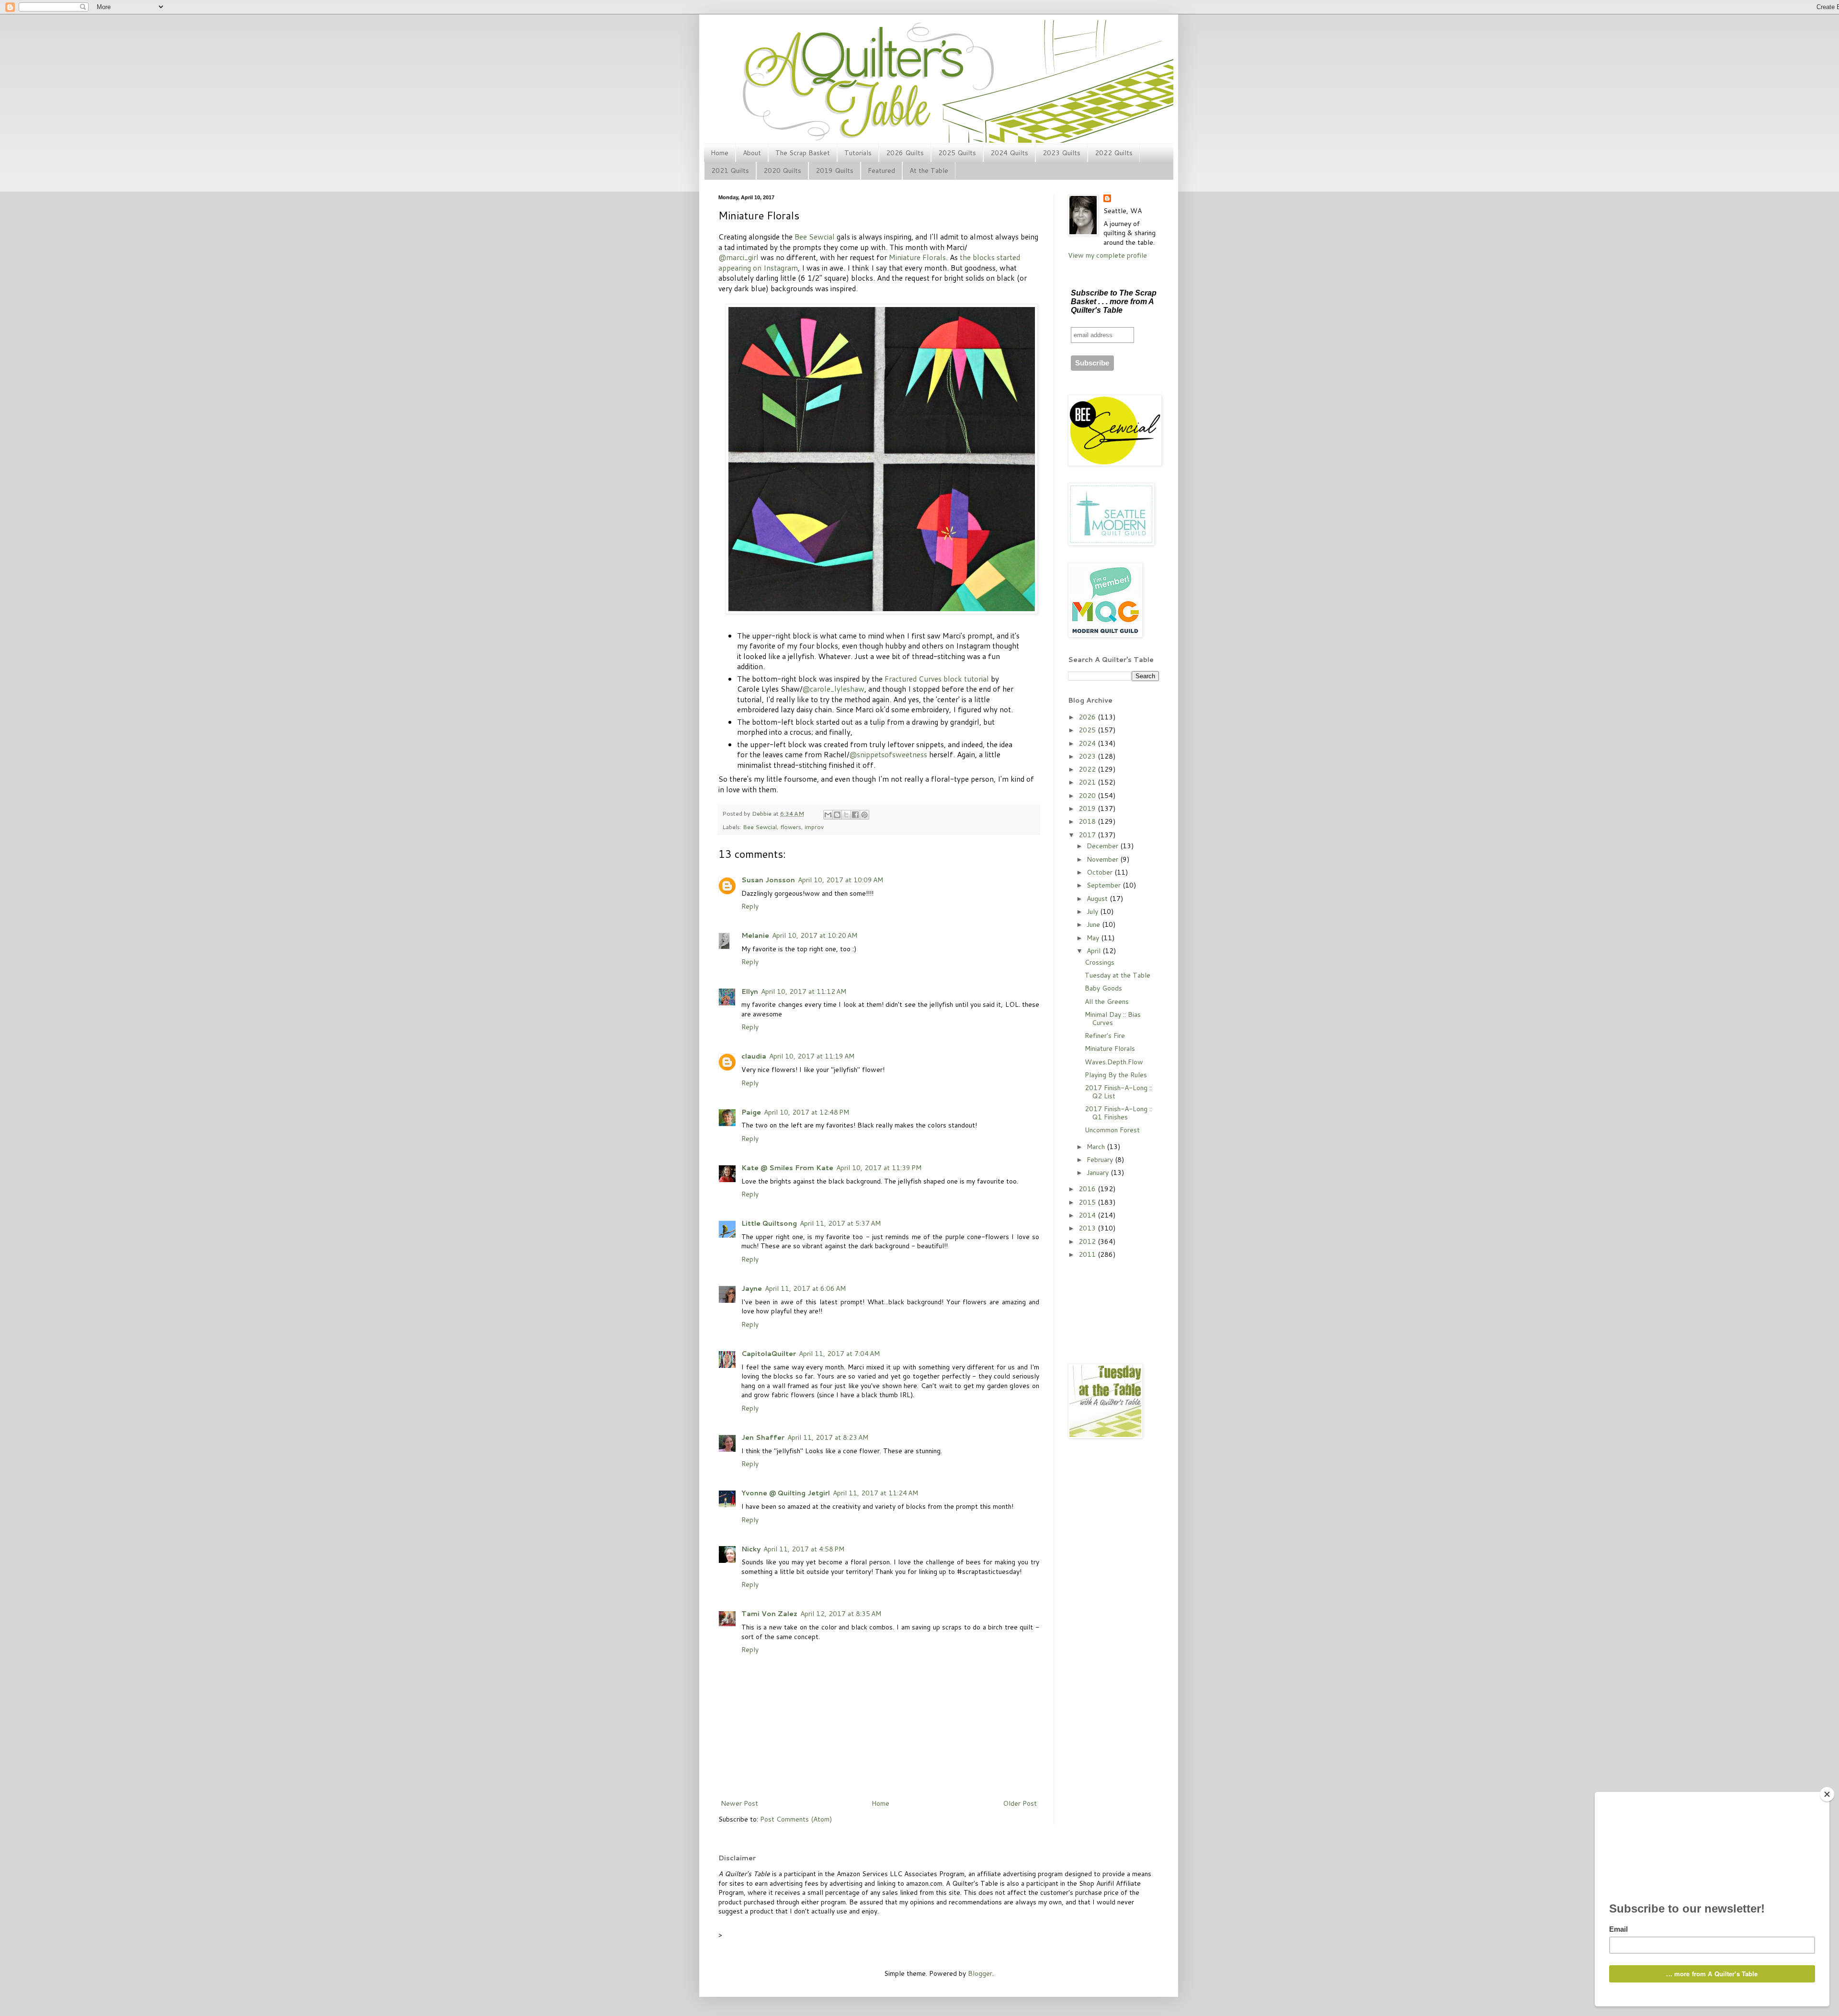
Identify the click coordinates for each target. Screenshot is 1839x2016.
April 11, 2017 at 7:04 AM (839, 1354)
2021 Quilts (730, 171)
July (1093, 911)
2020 (1088, 796)
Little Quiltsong (769, 1223)
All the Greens (1107, 1002)
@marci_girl (738, 257)
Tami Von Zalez (769, 1614)
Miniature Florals (917, 257)
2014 (1088, 1215)
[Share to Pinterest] (864, 815)
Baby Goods (1103, 988)
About (752, 153)
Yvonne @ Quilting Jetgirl (786, 1493)
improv (814, 827)
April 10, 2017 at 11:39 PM (879, 1168)
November (1103, 859)
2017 (1088, 835)
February (1101, 1160)
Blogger (980, 1973)
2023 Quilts (1061, 153)
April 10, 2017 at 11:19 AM (812, 1056)
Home (720, 153)
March (1097, 1147)
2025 (1088, 730)
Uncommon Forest (1112, 1130)
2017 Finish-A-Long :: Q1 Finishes (1118, 1113)
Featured (881, 171)
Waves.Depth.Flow (1114, 1062)
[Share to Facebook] (855, 815)
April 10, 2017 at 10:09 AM (840, 880)
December (1103, 846)
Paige (751, 1112)
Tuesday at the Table (1118, 975)
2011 (1088, 1254)
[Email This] (828, 815)
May (1094, 938)
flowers (791, 827)
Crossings (1100, 962)
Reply (750, 906)
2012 (1088, 1241)
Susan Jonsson (768, 880)
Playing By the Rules (1116, 1075)
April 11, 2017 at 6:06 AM (805, 1288)
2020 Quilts (782, 171)
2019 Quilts (834, 171)
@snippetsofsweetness (888, 754)
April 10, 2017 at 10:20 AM (815, 935)
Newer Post (739, 1803)
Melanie (755, 935)
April (1095, 951)
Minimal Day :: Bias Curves (1113, 1019)
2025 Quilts (957, 153)
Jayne (752, 1288)
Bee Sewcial (815, 237)
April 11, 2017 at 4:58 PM (804, 1549)
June (1094, 924)
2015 (1088, 1202)
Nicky (751, 1549)
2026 (1088, 717)
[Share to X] (846, 815)
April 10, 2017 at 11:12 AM (804, 991)
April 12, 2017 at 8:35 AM (841, 1614)
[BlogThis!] (837, 815)
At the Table (929, 171)
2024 (1088, 743)
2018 (1088, 821)
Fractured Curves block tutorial (937, 679)
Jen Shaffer (763, 1437)
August (1098, 899)
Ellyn (750, 991)
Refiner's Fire (1105, 1036)
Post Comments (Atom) (796, 1819)
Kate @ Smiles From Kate (787, 1168)
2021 (1088, 782)
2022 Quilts (1114, 153)
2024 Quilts (1009, 153)
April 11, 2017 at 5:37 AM (840, 1223)
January (1099, 1173)
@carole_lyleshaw (833, 689)
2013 (1088, 1228)
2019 (1088, 809)
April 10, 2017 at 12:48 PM (806, 1112)
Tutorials (858, 153)
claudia (754, 1056)
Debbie (762, 813)
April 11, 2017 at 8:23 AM (828, 1437)
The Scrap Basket (803, 153)
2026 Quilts (905, 153)
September (1105, 885)
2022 (1088, 769)
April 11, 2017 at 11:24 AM (875, 1493)
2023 (1088, 756)
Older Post (1020, 1803)
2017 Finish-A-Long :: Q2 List (1118, 1092)
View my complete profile (1107, 255)
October (1101, 872)
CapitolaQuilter (769, 1354)
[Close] (1827, 1794)
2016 (1088, 1189)
